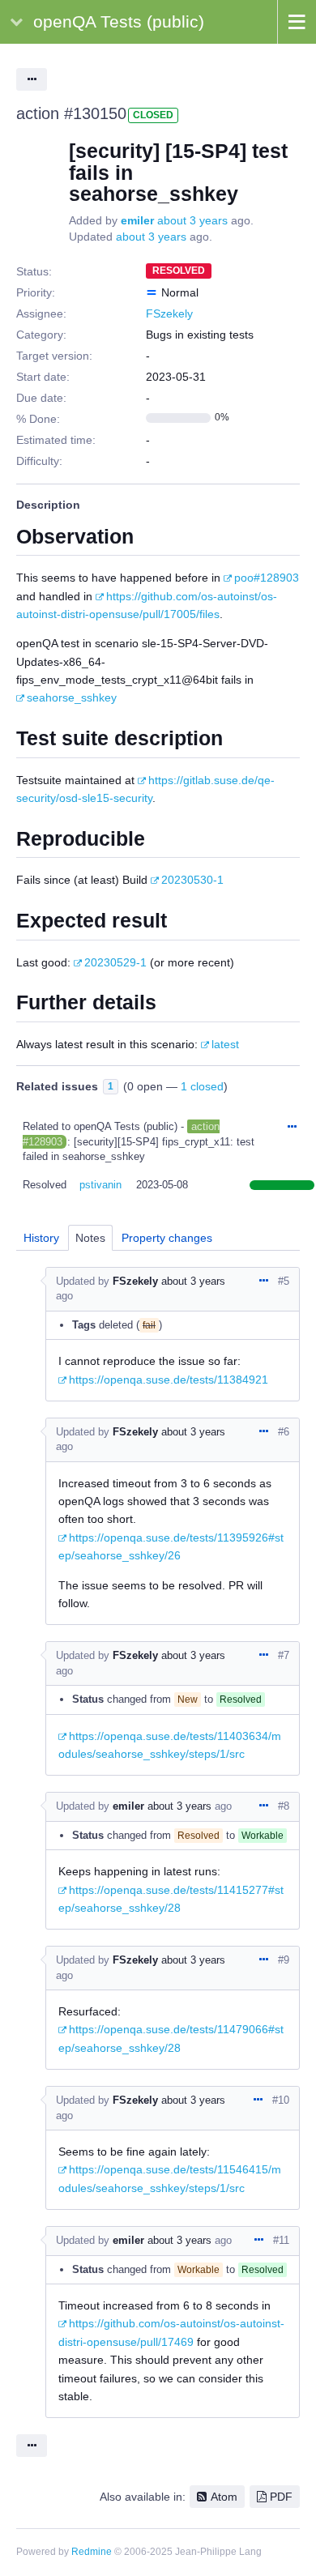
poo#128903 (267, 578)
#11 (281, 2240)
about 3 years (192, 220)
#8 (284, 1806)
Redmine (92, 2552)
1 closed (202, 1086)
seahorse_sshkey (72, 697)
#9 (284, 1960)
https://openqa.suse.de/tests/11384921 (169, 1380)
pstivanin (100, 1185)
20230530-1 (192, 880)
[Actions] (292, 1128)
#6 (284, 1432)
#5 (284, 1281)
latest (225, 1044)
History (41, 1238)
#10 (281, 2100)
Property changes (167, 1238)
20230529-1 (115, 962)
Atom (224, 2497)
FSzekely (169, 313)
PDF (281, 2497)
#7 (284, 1655)
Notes (90, 1238)
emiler (137, 220)
